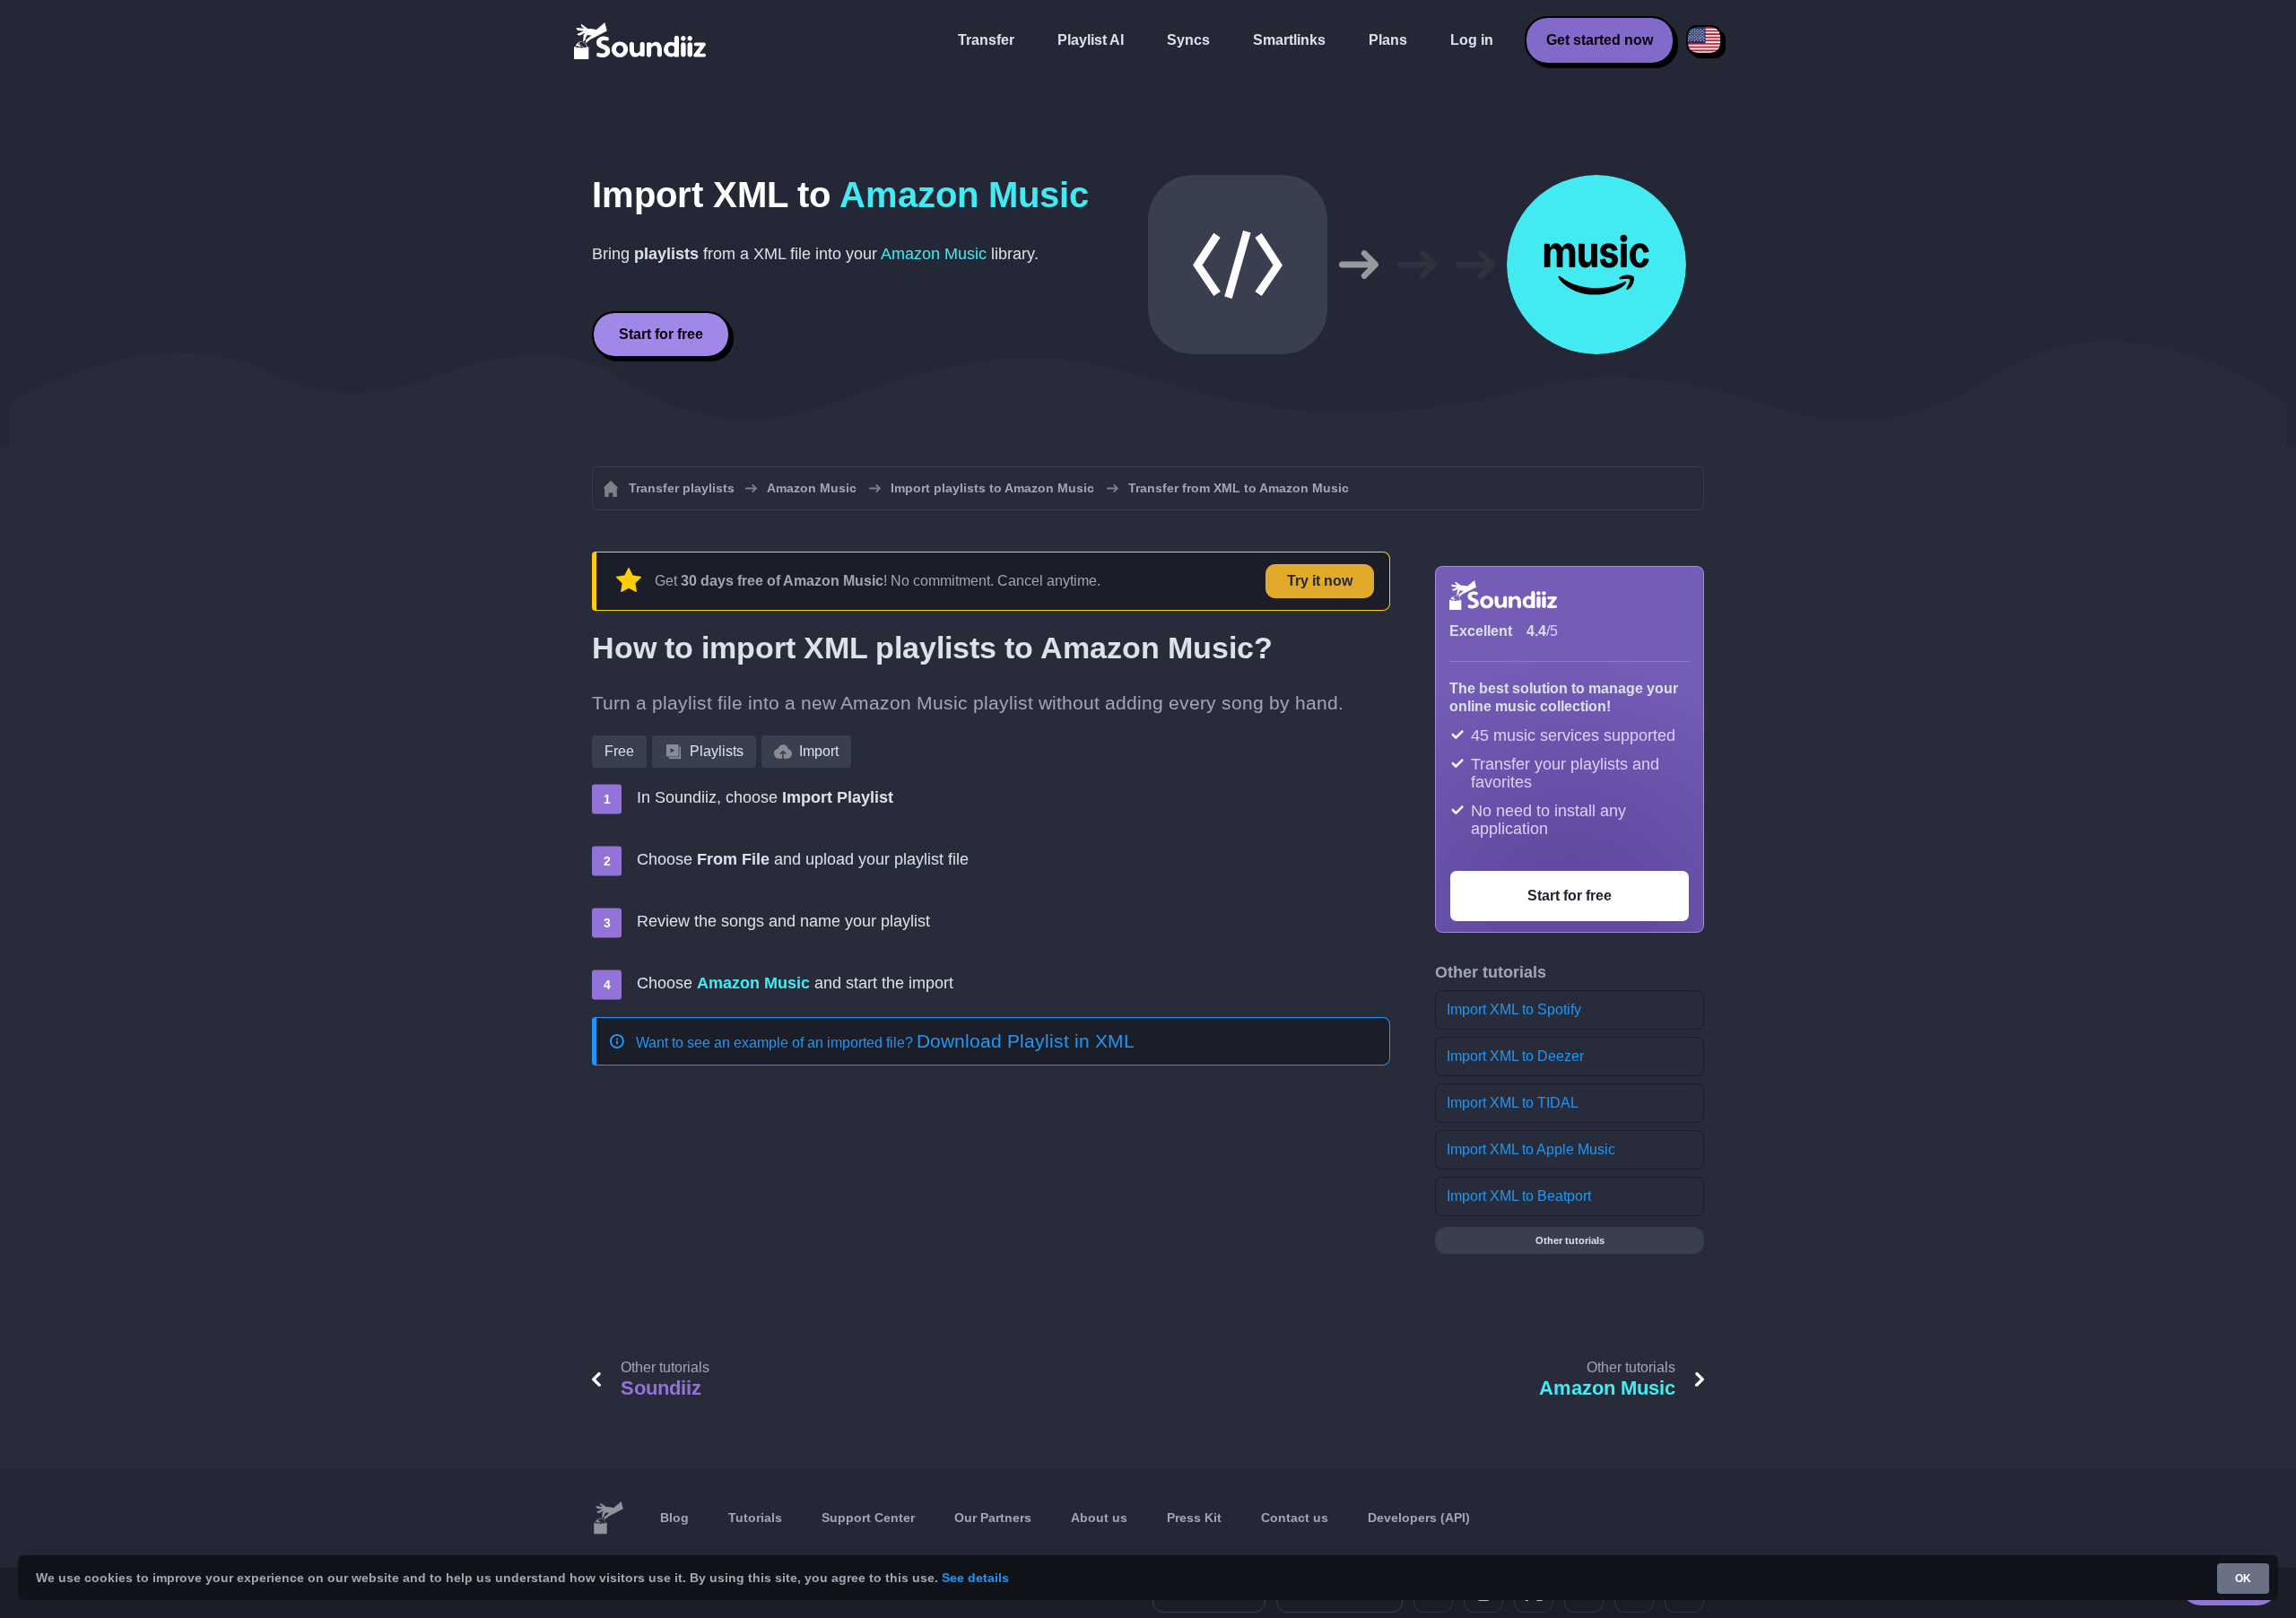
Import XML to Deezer (1515, 1056)
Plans (1388, 40)
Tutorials (755, 1518)
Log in (1472, 40)
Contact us (1295, 1518)
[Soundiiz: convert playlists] (608, 1518)
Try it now (1320, 581)
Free (619, 751)
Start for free (661, 334)
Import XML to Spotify (1514, 1009)
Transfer (986, 40)
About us (1099, 1518)
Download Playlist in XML (1026, 1041)
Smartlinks (1289, 40)
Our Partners (993, 1518)
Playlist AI (1091, 40)
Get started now (1600, 40)
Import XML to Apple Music (1531, 1149)
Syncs (1188, 40)
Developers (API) (1419, 1518)
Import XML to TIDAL (1513, 1103)
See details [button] (975, 1578)
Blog (674, 1518)
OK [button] (2243, 1579)
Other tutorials (1570, 1240)
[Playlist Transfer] (641, 40)
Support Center (868, 1518)
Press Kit (1194, 1518)
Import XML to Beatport (1519, 1196)
